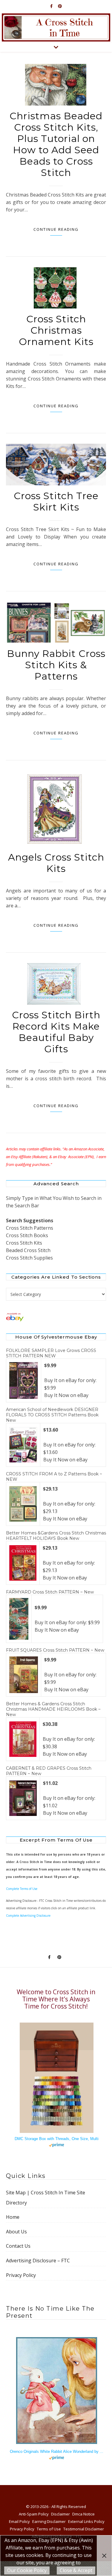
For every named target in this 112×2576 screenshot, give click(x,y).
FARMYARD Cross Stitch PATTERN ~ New (50, 1592)
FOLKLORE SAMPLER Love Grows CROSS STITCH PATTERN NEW (51, 1353)
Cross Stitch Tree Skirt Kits (56, 501)
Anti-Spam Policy (34, 2514)
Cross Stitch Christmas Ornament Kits (56, 330)
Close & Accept (76, 2570)
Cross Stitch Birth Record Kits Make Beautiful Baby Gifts (56, 1032)
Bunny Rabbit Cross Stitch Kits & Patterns (56, 665)
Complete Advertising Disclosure (28, 1916)
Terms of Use (49, 2529)
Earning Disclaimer (49, 2521)
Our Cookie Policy (27, 2570)
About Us (16, 2232)
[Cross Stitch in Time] (56, 27)
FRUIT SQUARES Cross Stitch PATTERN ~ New (55, 1650)
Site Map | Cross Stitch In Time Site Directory (46, 2198)
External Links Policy (86, 2521)
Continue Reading (56, 229)
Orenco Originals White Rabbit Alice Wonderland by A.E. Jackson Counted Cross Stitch (57, 2452)
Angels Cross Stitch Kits (56, 863)
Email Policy (19, 2521)
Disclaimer (60, 2514)
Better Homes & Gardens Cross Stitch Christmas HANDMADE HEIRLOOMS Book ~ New (53, 1709)
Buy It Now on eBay (66, 1395)
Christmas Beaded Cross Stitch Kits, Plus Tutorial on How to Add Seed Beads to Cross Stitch (56, 144)
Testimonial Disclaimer (84, 2529)
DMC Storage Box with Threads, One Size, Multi (57, 2139)
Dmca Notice (83, 2514)
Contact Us (18, 2246)
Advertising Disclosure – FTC (38, 2261)
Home (13, 2217)
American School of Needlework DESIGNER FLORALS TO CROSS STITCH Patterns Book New (52, 1415)
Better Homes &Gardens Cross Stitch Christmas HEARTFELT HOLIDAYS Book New (56, 1536)
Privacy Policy (21, 2275)
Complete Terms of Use (22, 1889)
